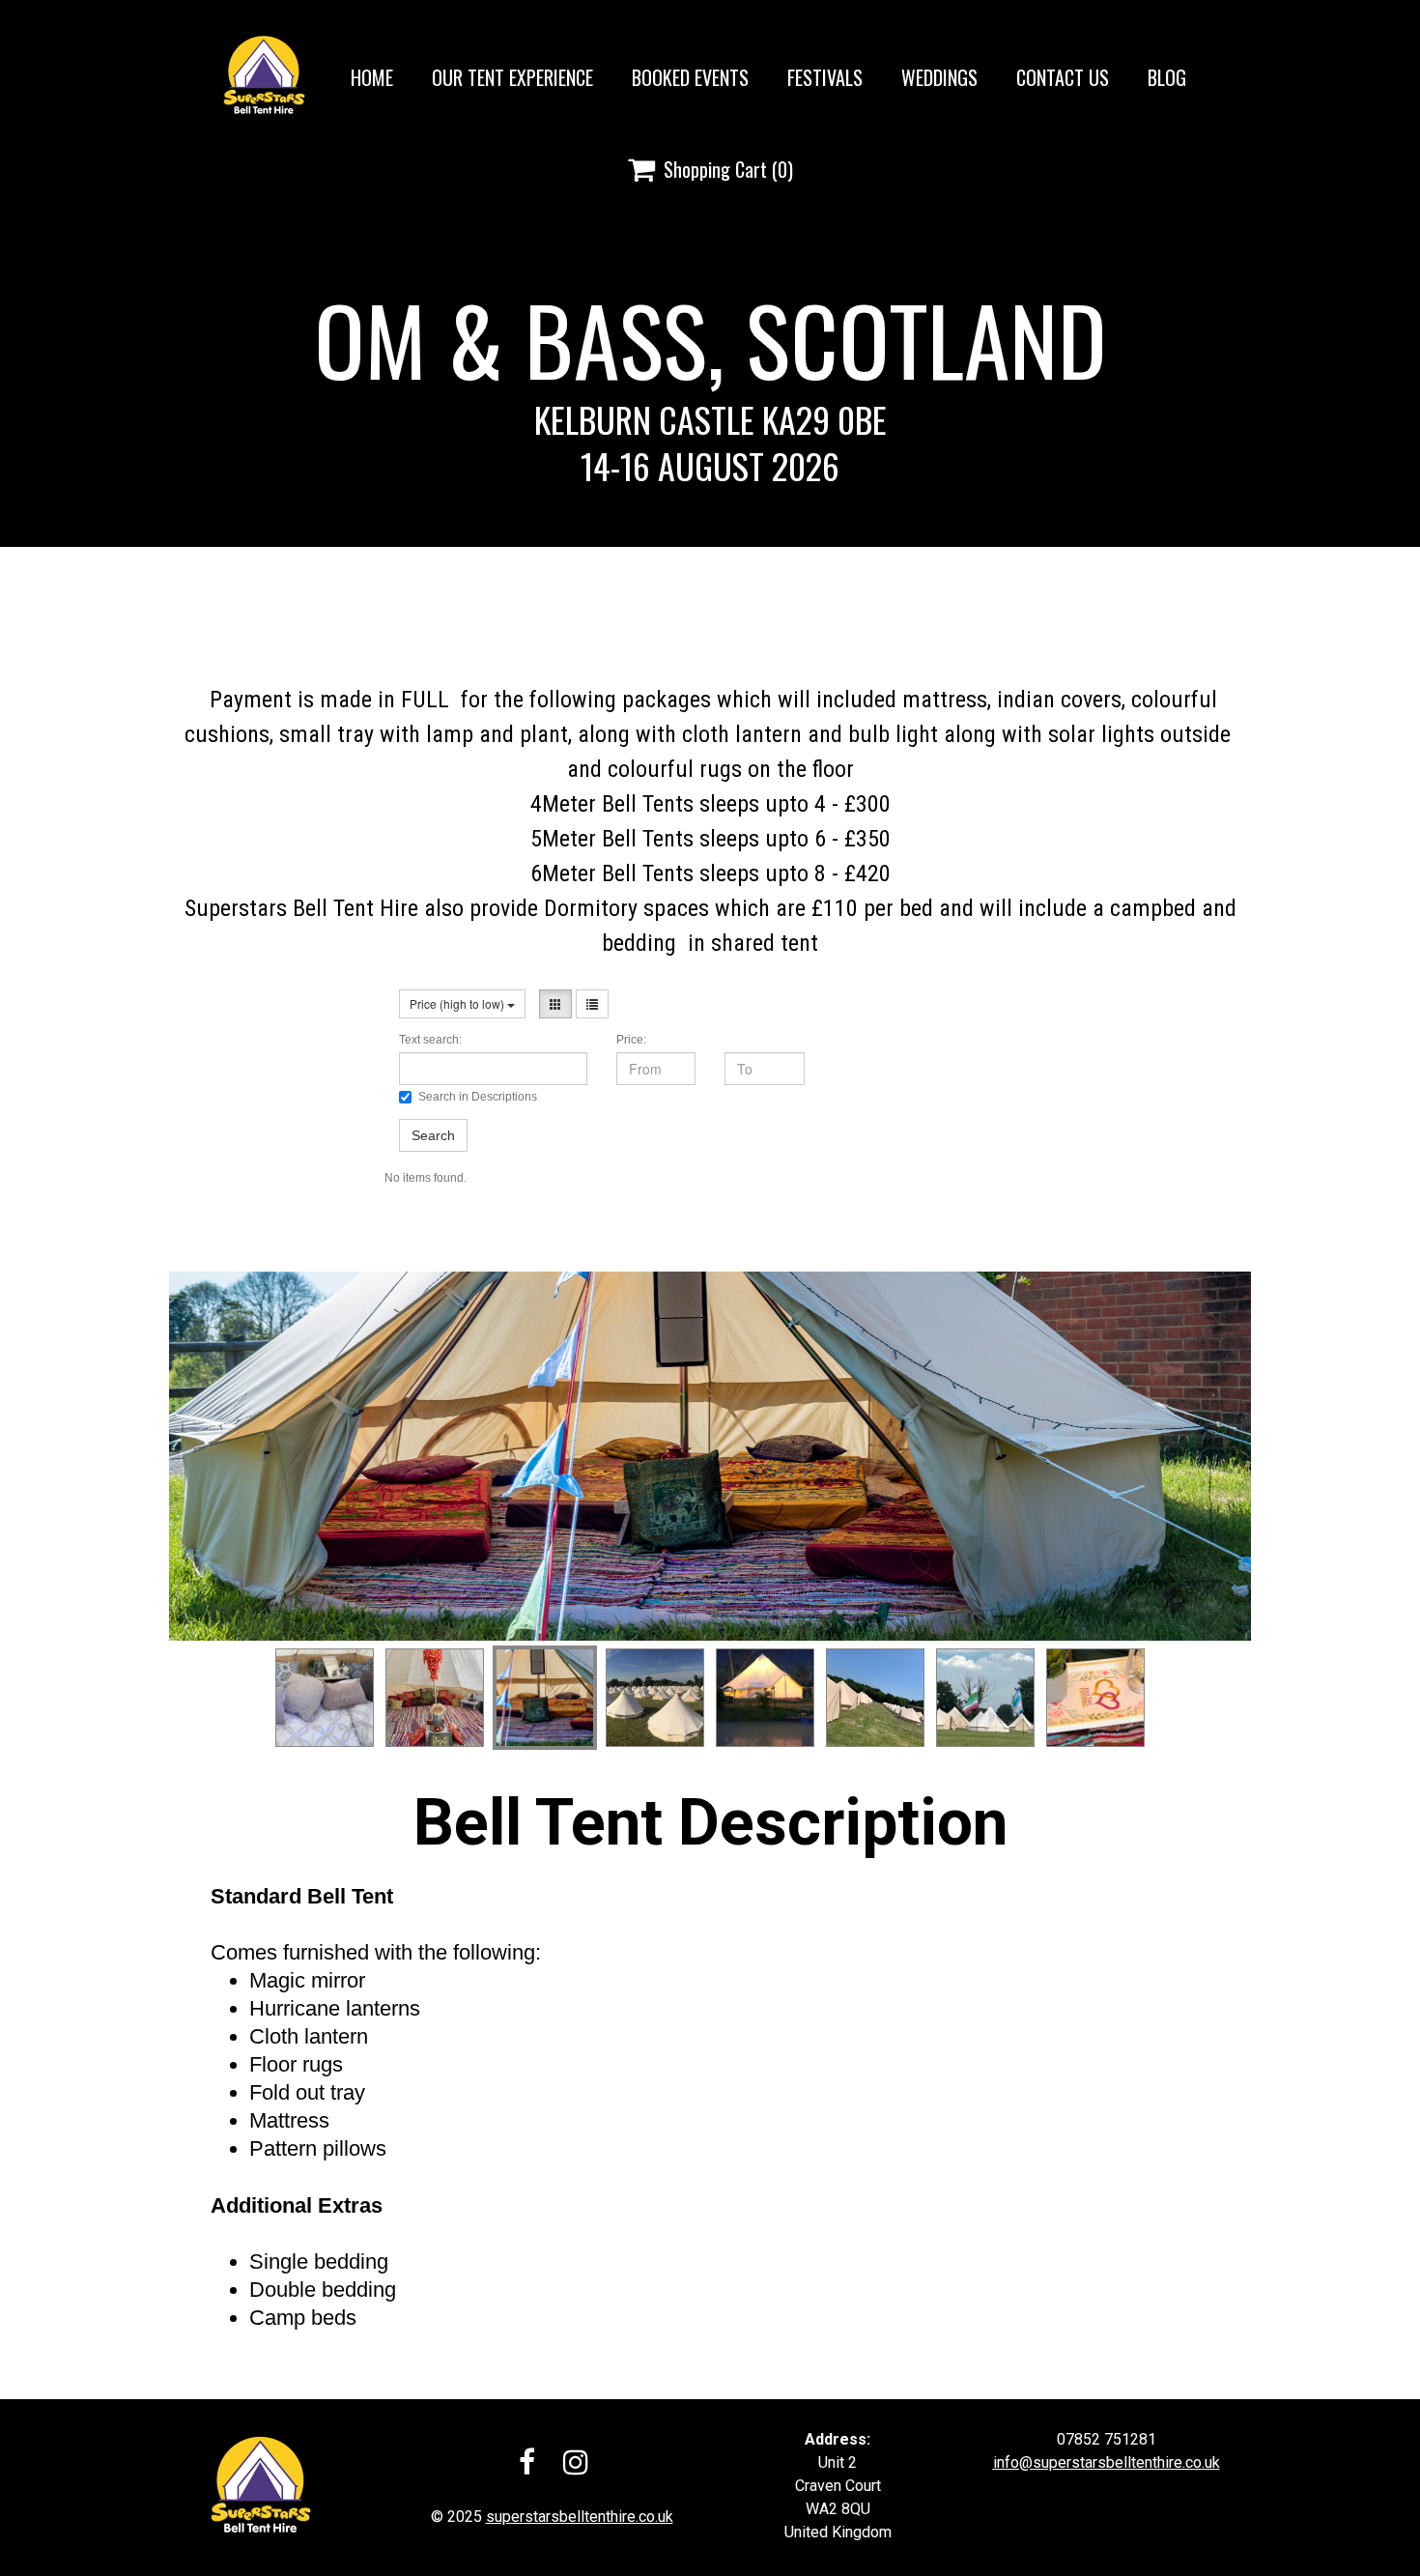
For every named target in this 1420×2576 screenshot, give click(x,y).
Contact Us (1063, 77)
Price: (631, 1040)
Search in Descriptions (478, 1097)
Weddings (939, 77)
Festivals (825, 77)
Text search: (430, 1040)
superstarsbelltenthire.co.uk (580, 2517)
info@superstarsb (1054, 2462)
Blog (1167, 77)
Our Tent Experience (512, 77)
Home (372, 77)
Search (433, 1135)
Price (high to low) (458, 1003)
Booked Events (690, 77)
